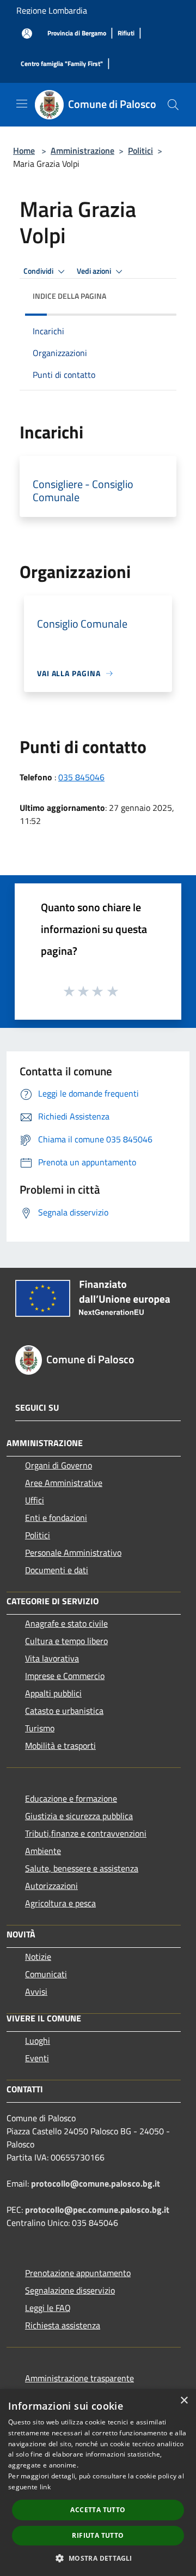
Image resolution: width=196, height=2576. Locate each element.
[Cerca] (173, 105)
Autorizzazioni (51, 1886)
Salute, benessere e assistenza (82, 1868)
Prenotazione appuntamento (78, 2273)
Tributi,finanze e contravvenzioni (86, 1833)
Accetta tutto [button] (98, 2510)
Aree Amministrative (64, 1483)
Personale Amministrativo (73, 1552)
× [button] (184, 2401)
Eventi (37, 2058)
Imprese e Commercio (65, 1676)
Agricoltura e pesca (60, 1903)
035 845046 (81, 777)
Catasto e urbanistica (64, 1711)
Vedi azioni (95, 271)
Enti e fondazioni (56, 1518)
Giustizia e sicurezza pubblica (79, 1816)
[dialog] (98, 2482)
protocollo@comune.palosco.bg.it (96, 2183)
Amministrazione (82, 151)
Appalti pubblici (53, 1693)
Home (24, 151)
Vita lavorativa (52, 1658)
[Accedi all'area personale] (27, 34)
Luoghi (38, 2041)
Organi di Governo (59, 1465)
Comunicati (46, 1974)
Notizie (38, 1957)
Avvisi (36, 1991)
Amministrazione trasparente (79, 2378)
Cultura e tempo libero (66, 1641)
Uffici (35, 1500)
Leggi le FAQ (48, 2308)
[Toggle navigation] (22, 104)
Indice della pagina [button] (69, 296)
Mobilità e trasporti (60, 1746)
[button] (98, 2558)
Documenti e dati (57, 1570)
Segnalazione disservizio (70, 2290)
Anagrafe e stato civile (66, 1623)
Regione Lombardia (52, 10)
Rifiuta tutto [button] (98, 2535)
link (45, 2487)
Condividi (39, 271)
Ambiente (43, 1851)
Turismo (40, 1728)
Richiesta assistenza (63, 2325)
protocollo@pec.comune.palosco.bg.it (97, 2210)
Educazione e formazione (71, 1798)
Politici (140, 151)
